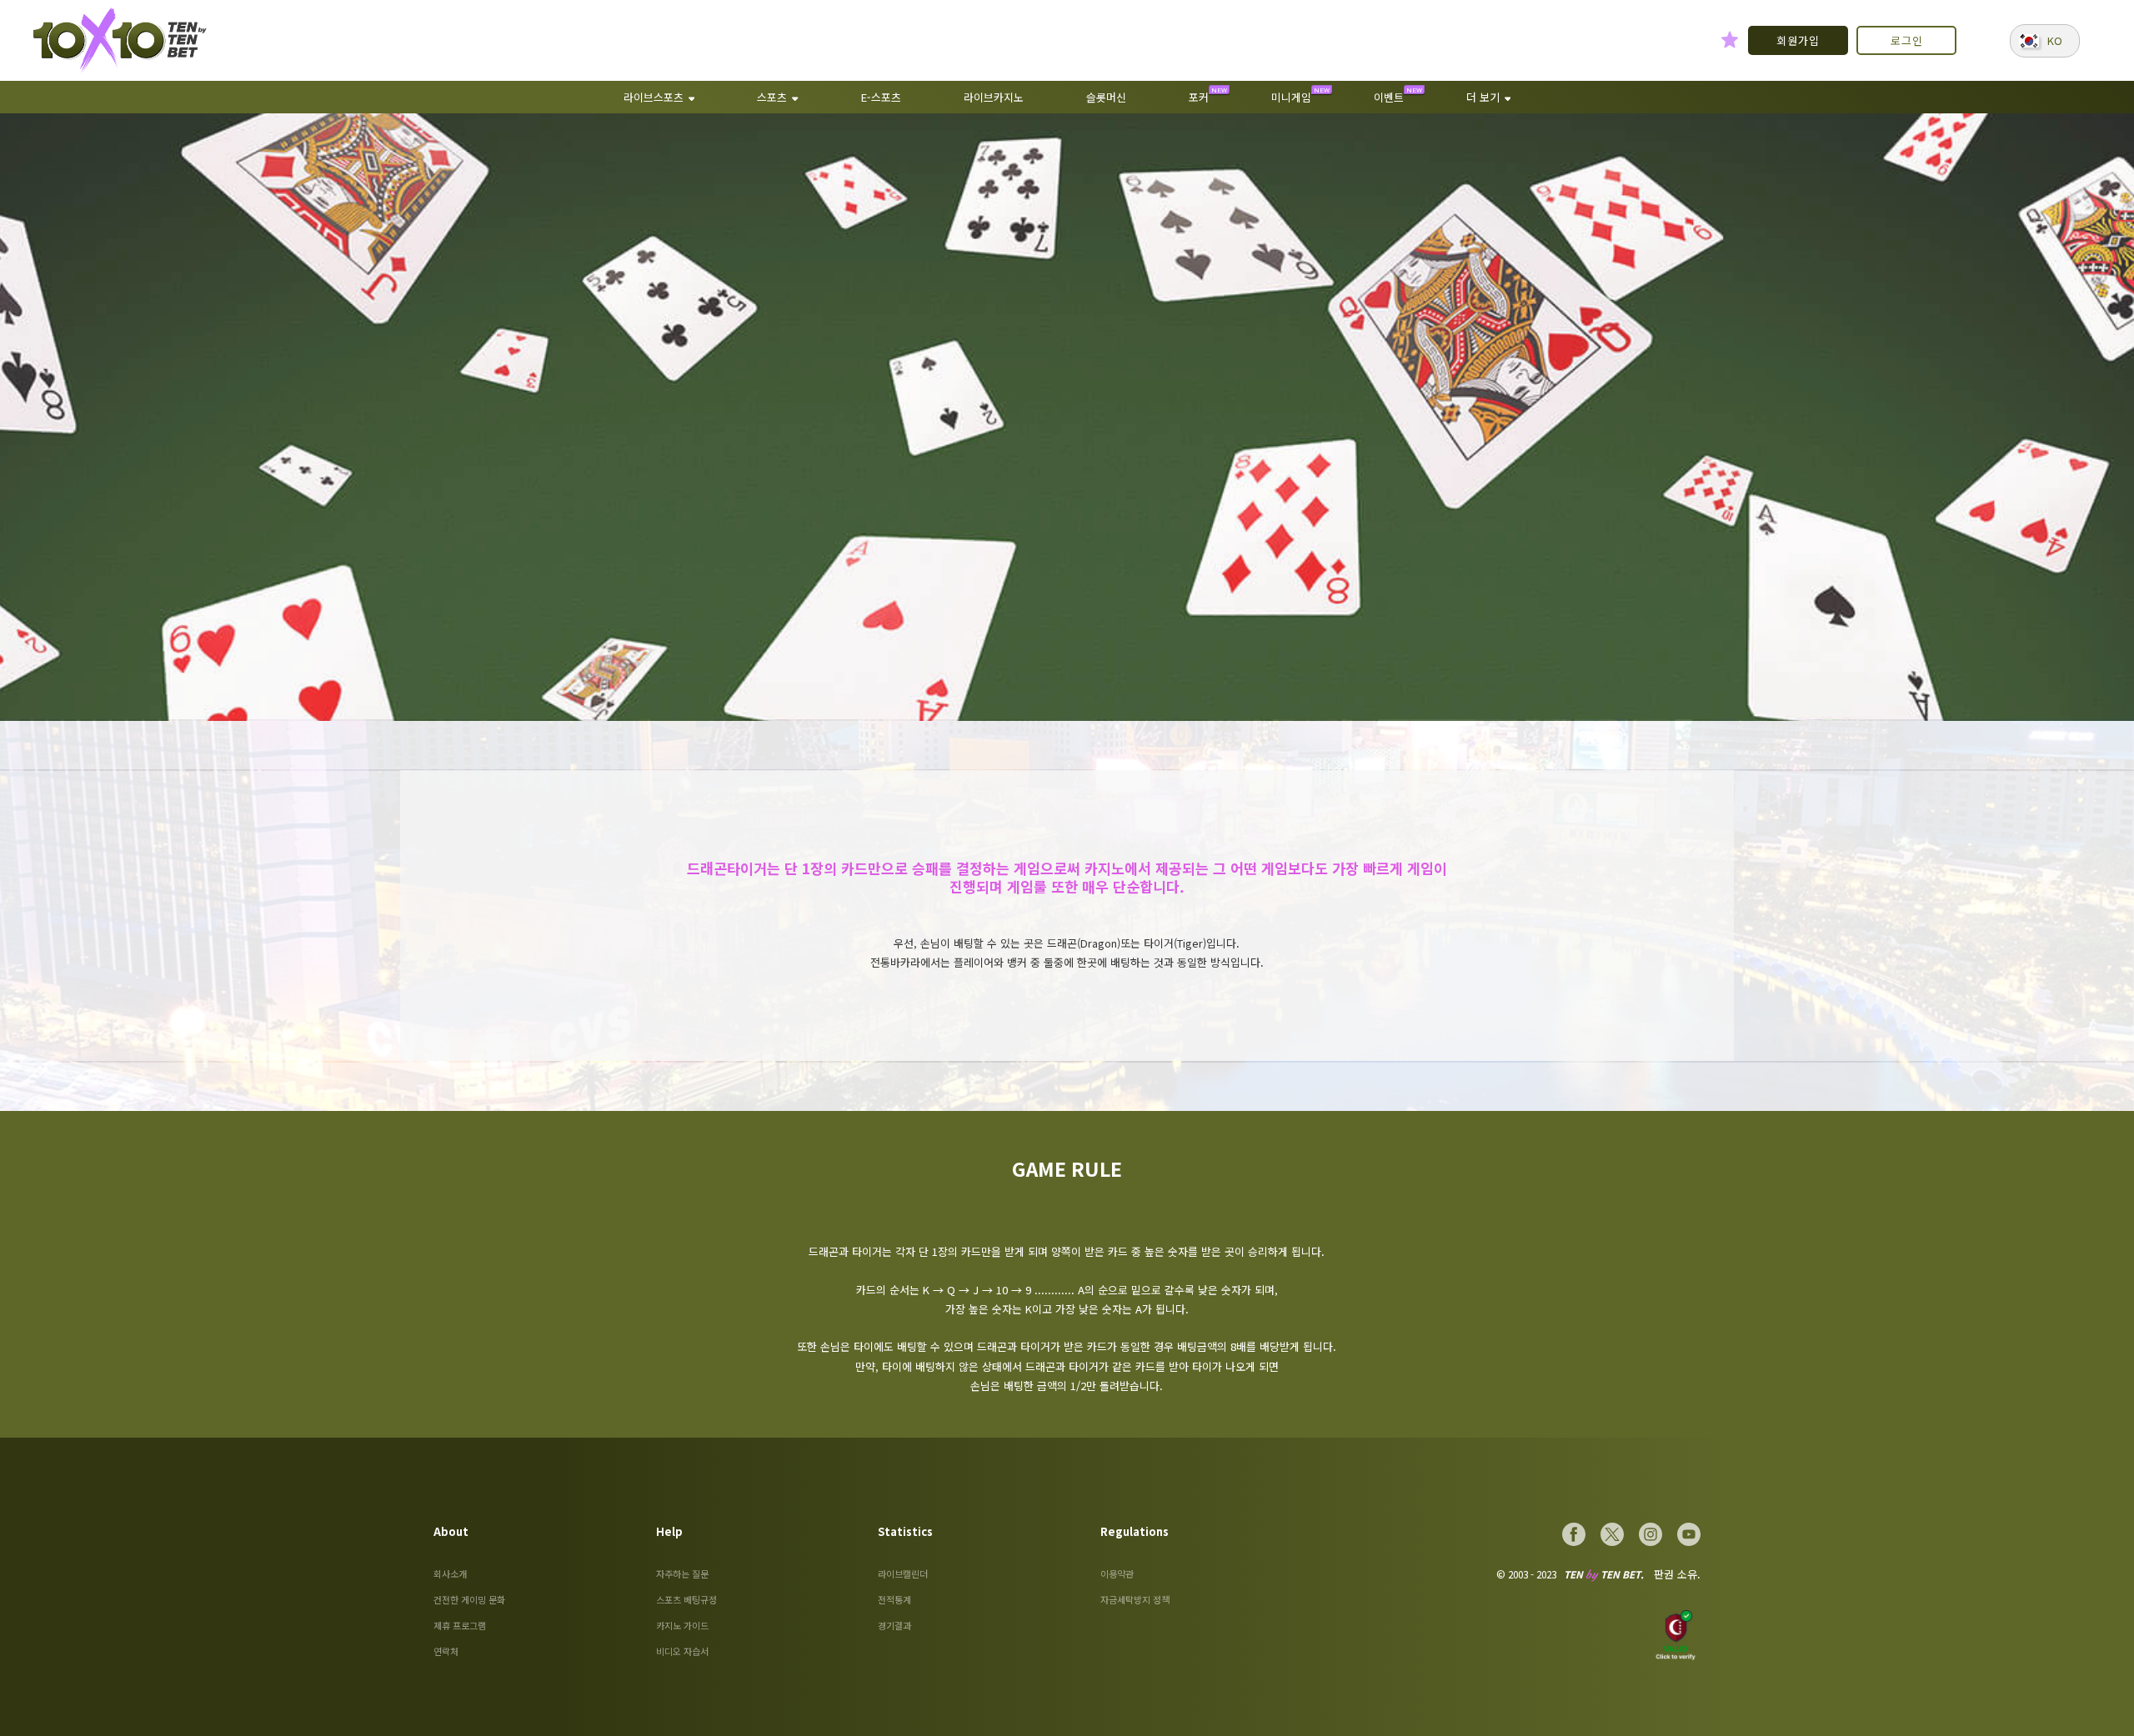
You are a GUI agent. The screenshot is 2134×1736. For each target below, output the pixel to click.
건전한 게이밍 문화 (469, 1599)
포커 (1199, 97)
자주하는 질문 (682, 1573)
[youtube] (1689, 1534)
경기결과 (894, 1625)
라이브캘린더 (903, 1573)
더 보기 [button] (1483, 97)
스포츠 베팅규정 (686, 1599)
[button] (2045, 41)
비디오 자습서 (682, 1651)
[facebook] (1574, 1534)
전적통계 (894, 1599)
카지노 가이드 (682, 1625)
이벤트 (1389, 97)
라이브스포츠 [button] (654, 97)
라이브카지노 (994, 97)
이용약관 (1117, 1573)
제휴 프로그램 (460, 1625)
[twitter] (1612, 1534)
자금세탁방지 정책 (1135, 1599)
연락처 (446, 1651)
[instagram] (1651, 1534)
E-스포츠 (881, 97)
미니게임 (1291, 97)
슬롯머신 (1106, 97)
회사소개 (450, 1573)
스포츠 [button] (772, 97)
